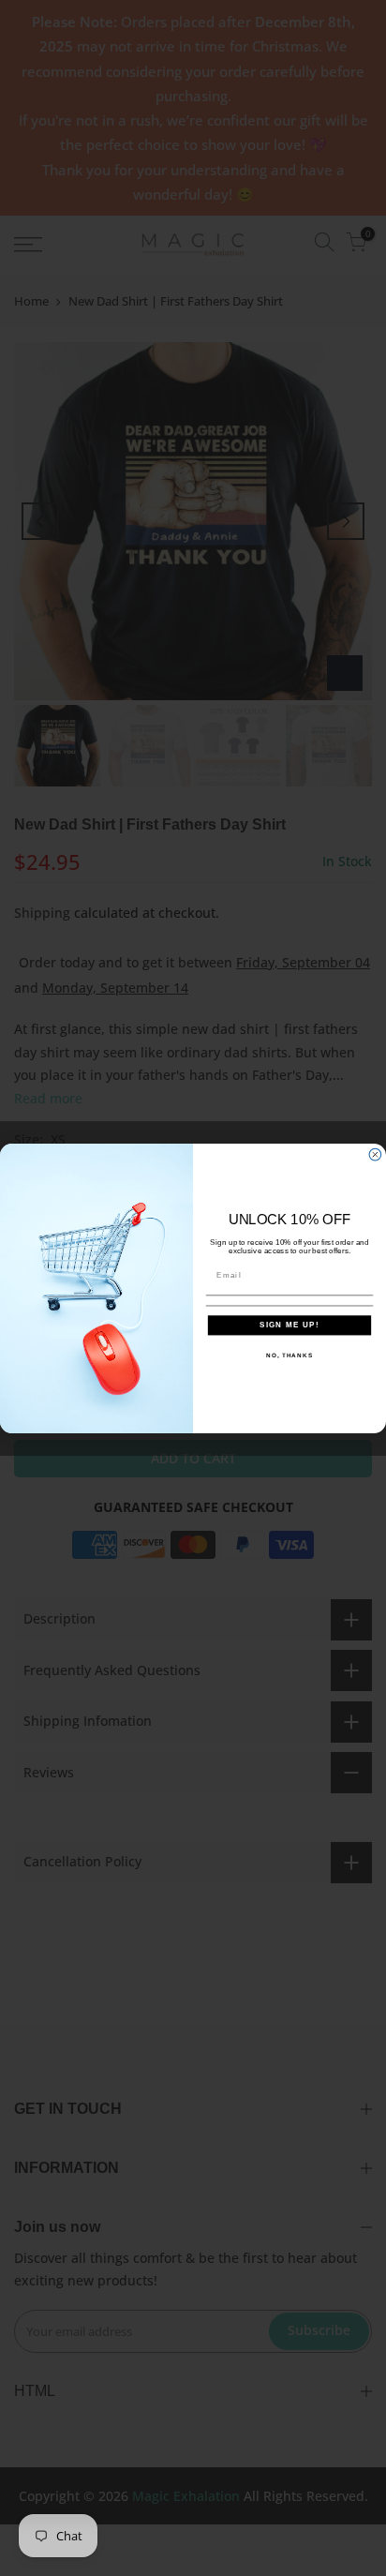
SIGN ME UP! (289, 1325)
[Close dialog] (375, 1154)
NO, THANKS (289, 1354)
